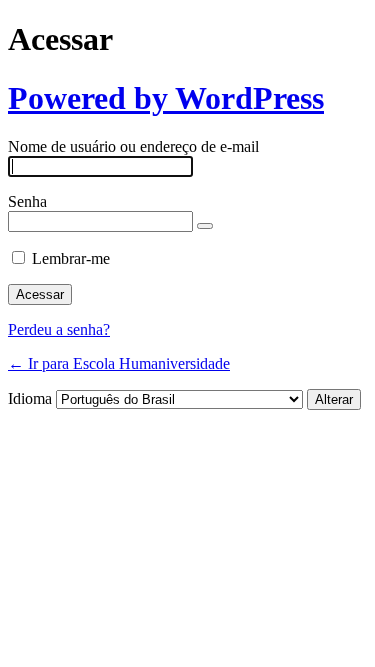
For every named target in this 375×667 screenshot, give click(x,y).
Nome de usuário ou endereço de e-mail (133, 146)
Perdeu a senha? (59, 329)
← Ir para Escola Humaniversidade (119, 363)
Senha (27, 201)
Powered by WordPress (166, 98)
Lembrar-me (71, 258)
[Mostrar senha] (205, 226)
